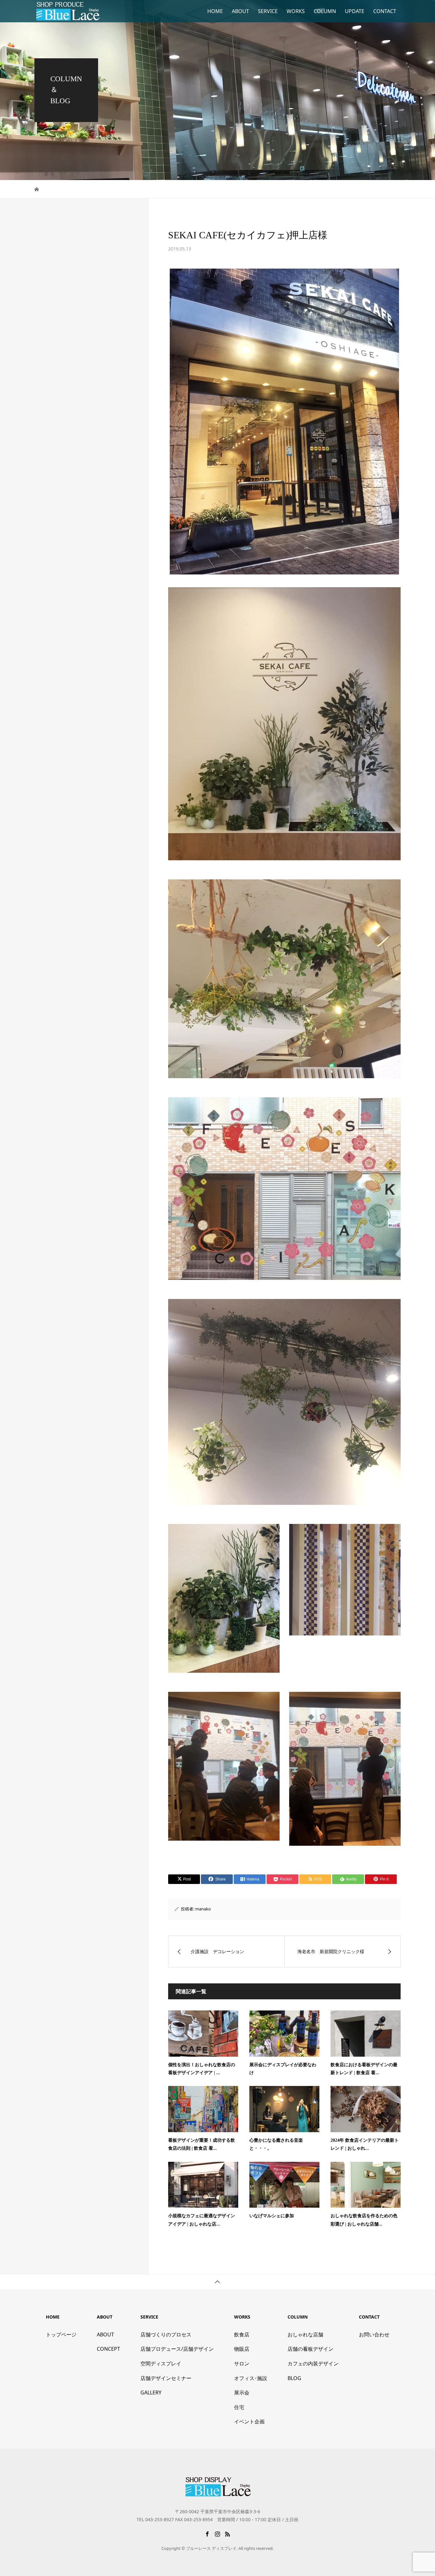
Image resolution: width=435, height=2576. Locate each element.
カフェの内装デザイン (313, 2363)
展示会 (242, 2392)
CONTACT (385, 11)
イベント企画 (249, 2421)
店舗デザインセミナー (166, 2378)
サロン (242, 2363)
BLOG (294, 2378)
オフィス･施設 (251, 2378)
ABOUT (240, 11)
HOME (215, 11)
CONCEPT (108, 2349)
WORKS (296, 11)
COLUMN (325, 11)
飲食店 (242, 2334)
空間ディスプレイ (161, 2363)
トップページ (61, 2334)
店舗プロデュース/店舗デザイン (177, 2349)
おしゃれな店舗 (305, 2334)
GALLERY (151, 2392)
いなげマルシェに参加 (272, 2216)
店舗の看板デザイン (310, 2349)
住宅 (239, 2407)
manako (203, 1909)
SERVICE (268, 11)
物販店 (242, 2349)
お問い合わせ (374, 2334)
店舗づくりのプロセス (166, 2334)
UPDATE (355, 11)
